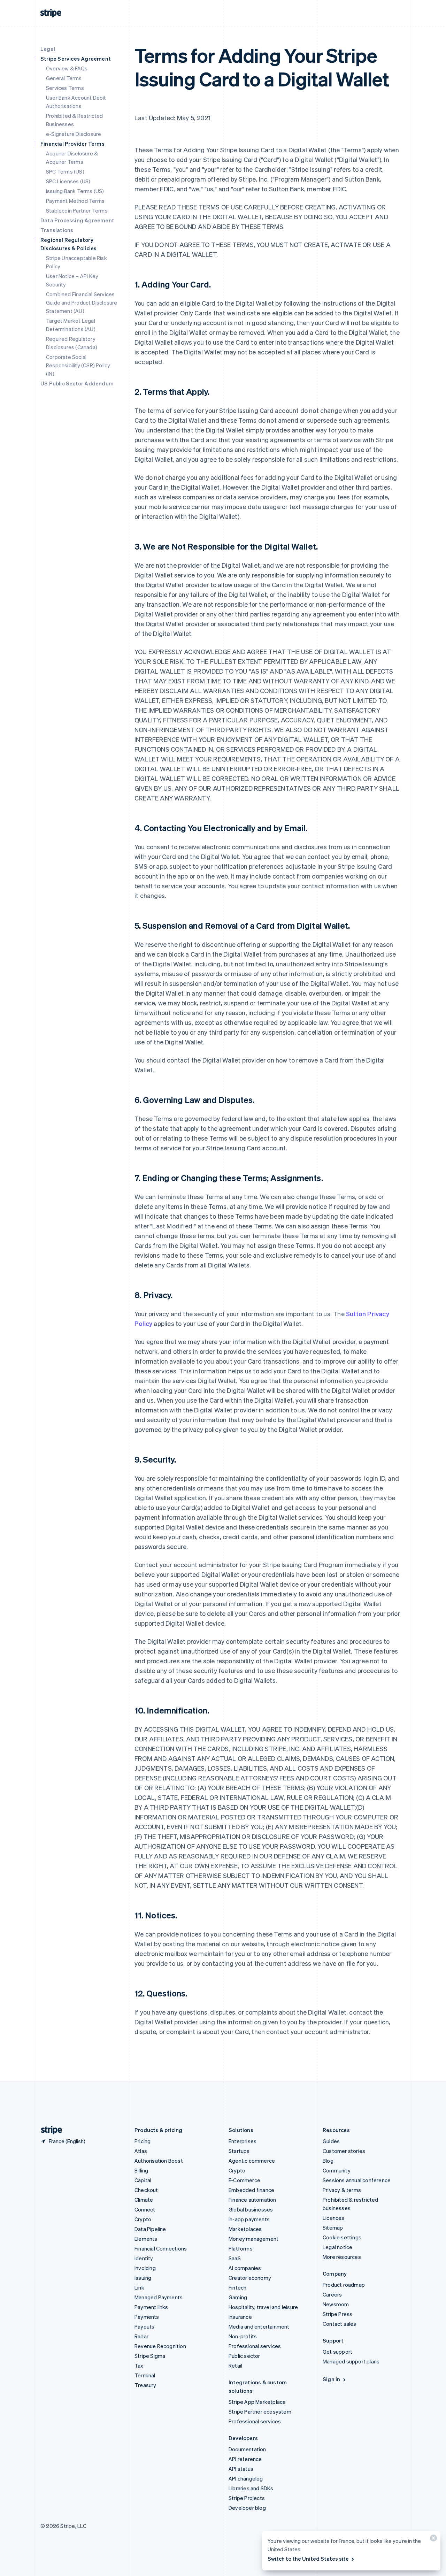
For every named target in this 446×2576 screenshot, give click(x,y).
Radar (141, 2336)
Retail (235, 2366)
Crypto (143, 2219)
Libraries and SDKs (251, 2488)
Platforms (241, 2248)
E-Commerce (244, 2180)
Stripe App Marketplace (257, 2402)
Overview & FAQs (67, 68)
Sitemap (333, 2228)
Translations (57, 230)
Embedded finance (251, 2190)
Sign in (331, 2379)
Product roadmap (344, 2285)
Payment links (151, 2307)
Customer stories (344, 2151)
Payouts (144, 2326)
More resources (342, 2257)
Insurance (240, 2317)
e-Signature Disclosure (74, 134)
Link (139, 2287)
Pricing (143, 2141)
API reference (245, 2459)
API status (241, 2469)
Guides (331, 2141)
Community (337, 2170)
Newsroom (336, 2304)
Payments (147, 2317)
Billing (141, 2170)
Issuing (143, 2278)
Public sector (244, 2356)
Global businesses (251, 2209)
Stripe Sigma (150, 2356)
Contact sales (340, 2324)
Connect (145, 2209)
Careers (332, 2294)
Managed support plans (351, 2361)
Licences (334, 2218)
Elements (146, 2239)
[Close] (432, 2540)
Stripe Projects (247, 2498)
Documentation (247, 2449)
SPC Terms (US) (65, 171)
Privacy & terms (342, 2190)
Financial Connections (161, 2248)
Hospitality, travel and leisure (263, 2307)
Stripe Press (337, 2314)
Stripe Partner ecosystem (260, 2412)
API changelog (246, 2478)
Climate (144, 2200)
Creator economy (250, 2278)
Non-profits (243, 2336)
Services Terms (65, 88)
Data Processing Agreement (77, 220)
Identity (144, 2258)
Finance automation (252, 2200)
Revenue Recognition (160, 2346)
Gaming (238, 2297)
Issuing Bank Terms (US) (75, 191)
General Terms (64, 78)
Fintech (237, 2287)
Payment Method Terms (75, 201)
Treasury (145, 2385)
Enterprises (243, 2141)
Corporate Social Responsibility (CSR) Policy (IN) (78, 365)
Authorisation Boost (159, 2161)
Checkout (146, 2190)
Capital (143, 2180)
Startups (239, 2151)
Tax (139, 2366)
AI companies (245, 2268)
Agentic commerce (252, 2161)
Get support (337, 2352)
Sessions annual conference (357, 2180)
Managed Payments (159, 2297)
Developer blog (247, 2508)
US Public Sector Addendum (77, 383)
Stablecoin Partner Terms (77, 210)
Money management (253, 2239)
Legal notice (337, 2247)
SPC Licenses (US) (68, 181)
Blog (328, 2161)
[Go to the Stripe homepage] (49, 2130)
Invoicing (145, 2268)
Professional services (255, 2346)
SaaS (235, 2258)
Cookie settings (342, 2237)
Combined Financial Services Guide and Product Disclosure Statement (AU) (82, 302)
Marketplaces (245, 2229)
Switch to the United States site (308, 2559)
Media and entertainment (259, 2326)
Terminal (145, 2375)
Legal (48, 49)
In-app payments (249, 2219)
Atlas (141, 2151)
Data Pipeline (150, 2229)
